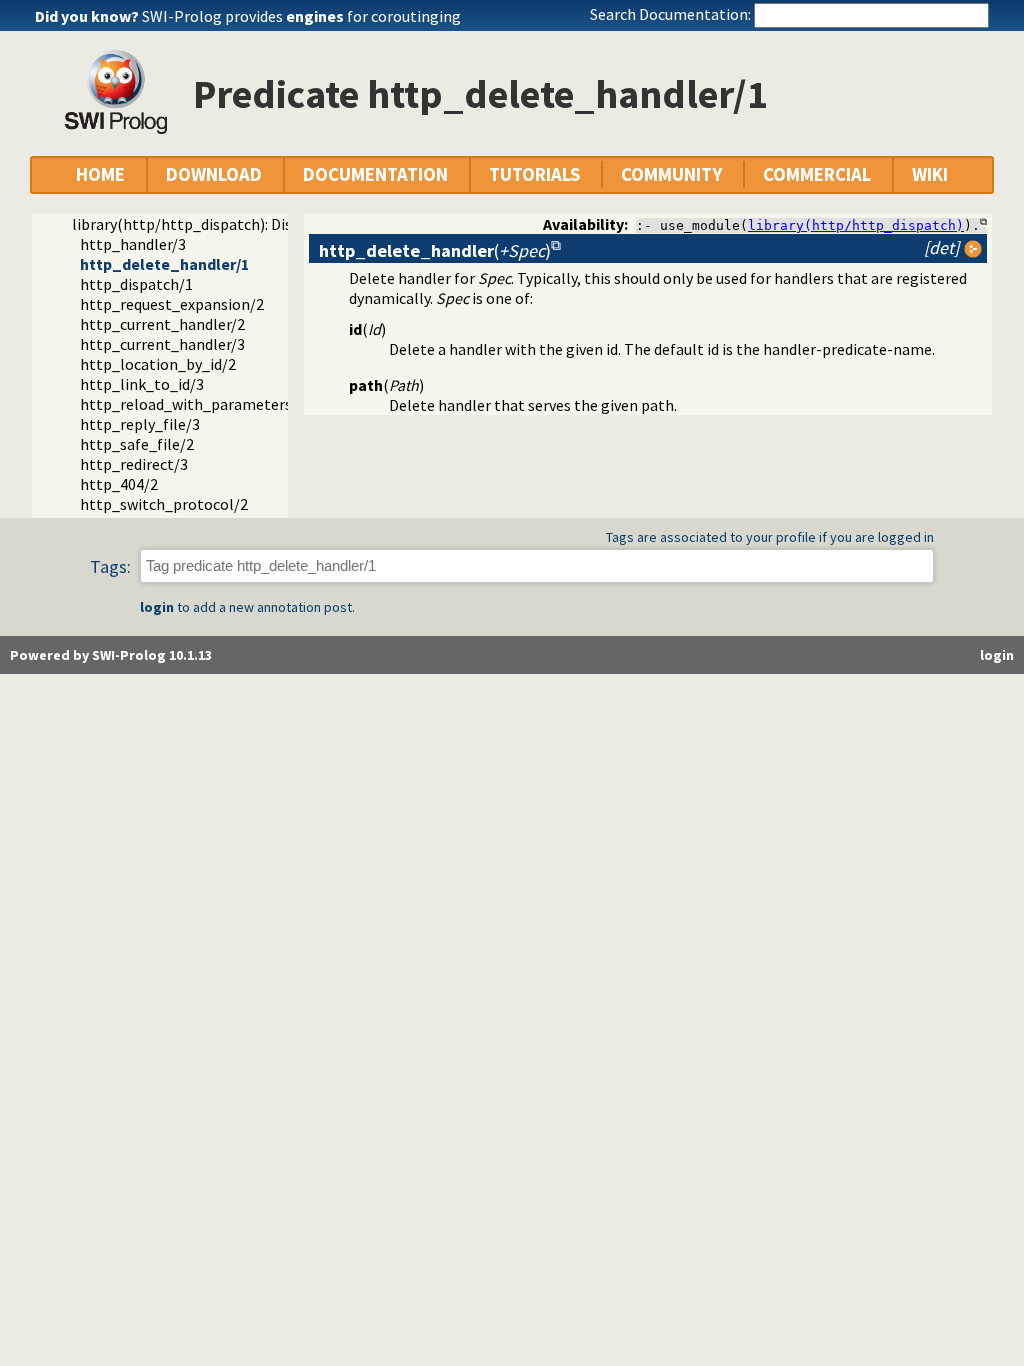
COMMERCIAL (817, 174)
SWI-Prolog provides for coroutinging (301, 16)
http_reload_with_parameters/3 (193, 404)
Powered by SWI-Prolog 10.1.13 (111, 655)
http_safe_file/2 (137, 444)
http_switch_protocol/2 (164, 504)
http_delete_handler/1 (164, 264)
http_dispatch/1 (136, 284)
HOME (100, 174)
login (157, 607)
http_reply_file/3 (140, 424)
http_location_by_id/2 (158, 364)
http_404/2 (119, 484)
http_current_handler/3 (162, 344)
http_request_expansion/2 (172, 304)
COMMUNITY (671, 174)
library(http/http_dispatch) (856, 225)
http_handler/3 (133, 244)
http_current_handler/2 (162, 324)
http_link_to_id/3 (142, 384)
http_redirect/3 (134, 464)
